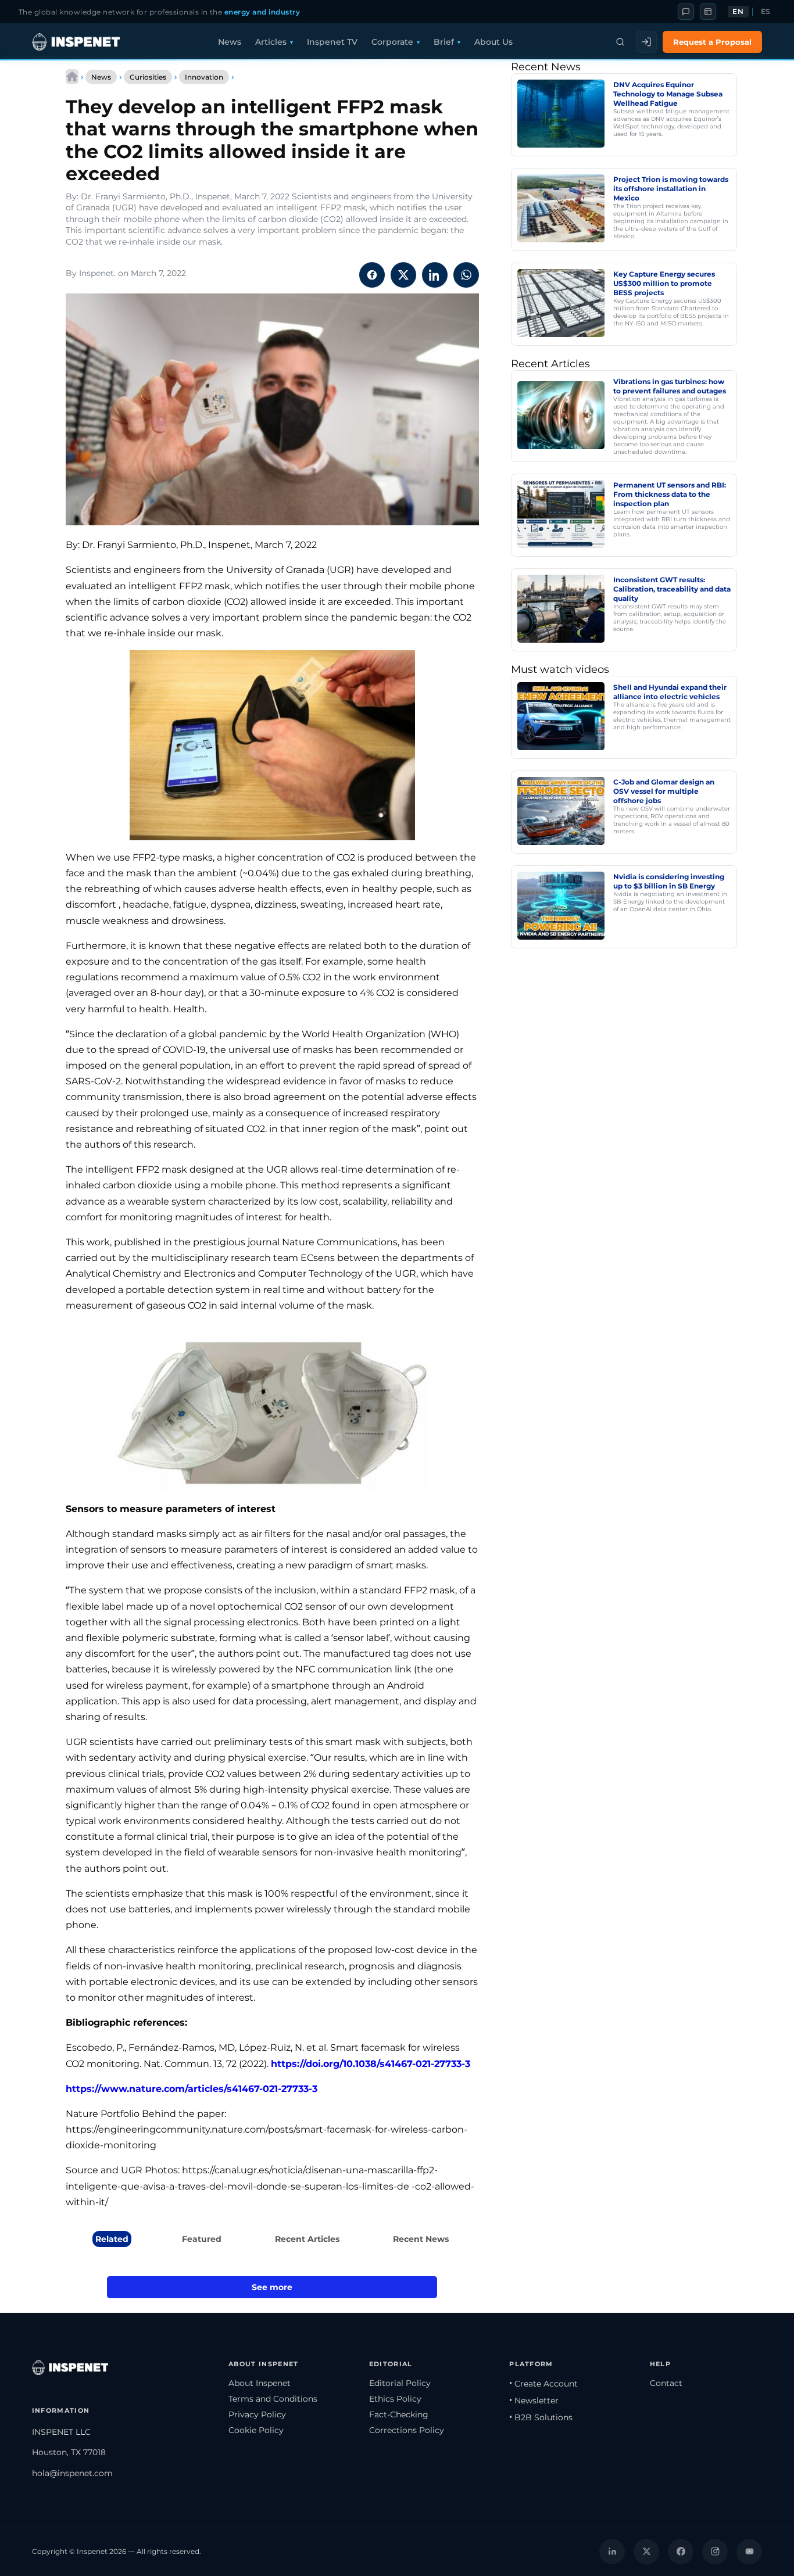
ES (766, 12)
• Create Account (543, 2384)
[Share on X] (403, 275)
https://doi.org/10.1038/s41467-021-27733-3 (371, 2064)
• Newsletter (534, 2401)
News (230, 42)
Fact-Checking (399, 2414)
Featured (202, 2239)
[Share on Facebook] (372, 275)
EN (738, 12)
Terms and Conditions (273, 2399)
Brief (444, 42)
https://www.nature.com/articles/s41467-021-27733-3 (192, 2089)
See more (272, 2287)
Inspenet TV (332, 42)
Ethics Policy (395, 2399)
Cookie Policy (256, 2430)
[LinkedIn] (612, 2552)
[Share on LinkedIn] (435, 275)
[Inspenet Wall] (708, 12)
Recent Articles (307, 2239)
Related (112, 2239)
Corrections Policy (407, 2430)
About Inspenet (260, 2383)
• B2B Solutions (541, 2417)
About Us (493, 42)
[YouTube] (749, 2552)
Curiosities (148, 77)
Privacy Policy (257, 2414)
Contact (666, 2383)
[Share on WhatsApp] (466, 275)
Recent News (421, 2239)
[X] (646, 2552)
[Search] (620, 42)
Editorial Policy (400, 2383)
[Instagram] (715, 2552)
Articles (271, 42)
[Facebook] (681, 2552)
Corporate (392, 42)
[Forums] (686, 12)
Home (72, 77)
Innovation (204, 77)
